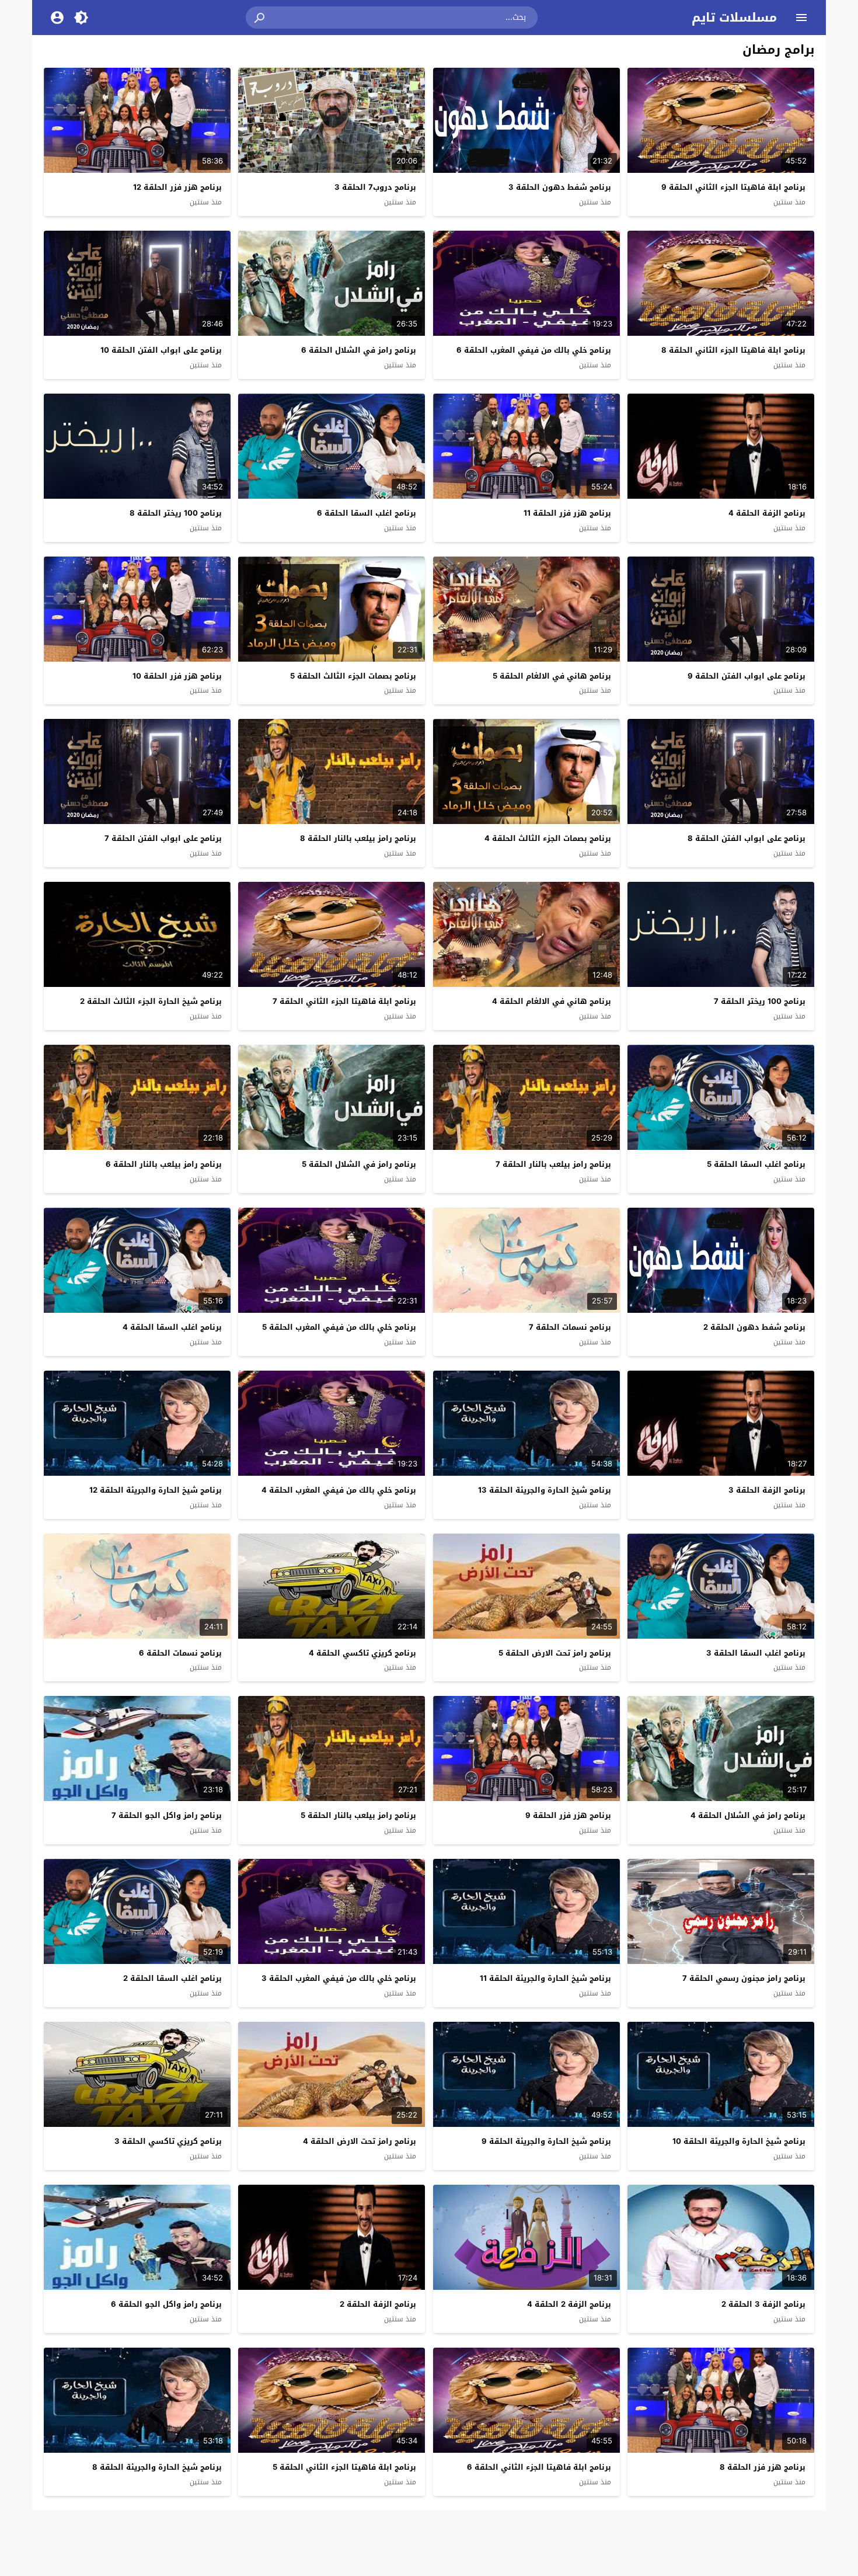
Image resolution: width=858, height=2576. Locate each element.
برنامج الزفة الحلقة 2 (378, 2304)
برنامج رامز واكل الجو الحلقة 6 (166, 2304)
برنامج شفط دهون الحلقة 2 (754, 1327)
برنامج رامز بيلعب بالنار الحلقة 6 (164, 1164)
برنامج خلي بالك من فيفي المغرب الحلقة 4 (339, 1490)
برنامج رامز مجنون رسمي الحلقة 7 (744, 1978)
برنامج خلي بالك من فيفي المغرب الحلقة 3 (339, 1978)
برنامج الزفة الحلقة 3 (767, 1490)
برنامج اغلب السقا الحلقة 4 (172, 1327)
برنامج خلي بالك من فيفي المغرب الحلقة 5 (339, 1327)
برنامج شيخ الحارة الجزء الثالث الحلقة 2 (151, 1001)
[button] (260, 18)
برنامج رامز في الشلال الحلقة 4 (748, 1815)
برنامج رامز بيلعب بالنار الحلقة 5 (358, 1815)
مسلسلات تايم (734, 18)
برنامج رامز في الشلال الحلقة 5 (359, 1164)
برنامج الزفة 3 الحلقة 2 (763, 2304)
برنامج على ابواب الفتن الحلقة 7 (163, 838)
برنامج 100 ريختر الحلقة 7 (760, 1001)
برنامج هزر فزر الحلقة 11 (567, 513)
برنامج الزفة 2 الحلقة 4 (569, 2304)
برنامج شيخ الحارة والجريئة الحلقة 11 (545, 1978)
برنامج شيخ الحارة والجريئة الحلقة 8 (157, 2467)
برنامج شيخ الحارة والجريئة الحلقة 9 (546, 2141)
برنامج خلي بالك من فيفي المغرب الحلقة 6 (534, 350)
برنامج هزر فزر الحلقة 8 (763, 2467)
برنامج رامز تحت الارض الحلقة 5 (555, 1653)
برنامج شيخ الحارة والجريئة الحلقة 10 (739, 2141)
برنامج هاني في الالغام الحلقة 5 (552, 676)
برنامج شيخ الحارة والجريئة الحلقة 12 (156, 1490)
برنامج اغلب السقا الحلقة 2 (172, 1978)
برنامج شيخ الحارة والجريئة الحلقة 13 (545, 1490)
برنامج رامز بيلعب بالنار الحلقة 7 (553, 1164)
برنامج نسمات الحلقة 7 (570, 1327)
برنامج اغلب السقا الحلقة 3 (756, 1653)
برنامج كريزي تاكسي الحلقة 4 (362, 1653)
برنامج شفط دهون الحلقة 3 (560, 187)
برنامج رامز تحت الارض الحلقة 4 (360, 2141)
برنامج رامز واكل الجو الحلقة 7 (167, 1815)
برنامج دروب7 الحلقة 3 (375, 187)
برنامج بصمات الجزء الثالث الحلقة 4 (548, 838)
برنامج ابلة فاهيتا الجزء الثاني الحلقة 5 (344, 2467)
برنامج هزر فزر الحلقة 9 (568, 1815)
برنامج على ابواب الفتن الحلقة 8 (747, 838)
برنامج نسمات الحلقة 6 (180, 1653)
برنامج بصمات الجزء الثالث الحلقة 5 (353, 676)
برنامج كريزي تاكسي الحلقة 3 (168, 2141)
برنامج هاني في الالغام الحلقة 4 (552, 1001)
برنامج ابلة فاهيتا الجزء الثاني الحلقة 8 (733, 350)
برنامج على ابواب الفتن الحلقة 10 (161, 350)
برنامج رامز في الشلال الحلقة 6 (359, 350)
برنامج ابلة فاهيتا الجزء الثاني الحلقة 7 (344, 1001)
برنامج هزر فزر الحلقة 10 (177, 676)
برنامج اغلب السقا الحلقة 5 (756, 1164)
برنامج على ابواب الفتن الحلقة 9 (747, 676)
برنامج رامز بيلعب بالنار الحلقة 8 (358, 838)
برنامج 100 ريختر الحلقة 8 (176, 513)
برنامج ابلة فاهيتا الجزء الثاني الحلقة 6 (539, 2467)
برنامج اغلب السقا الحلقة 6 (367, 513)
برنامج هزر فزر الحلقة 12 (177, 187)
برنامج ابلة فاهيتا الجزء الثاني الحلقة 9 (733, 187)
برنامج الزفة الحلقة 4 (767, 513)
